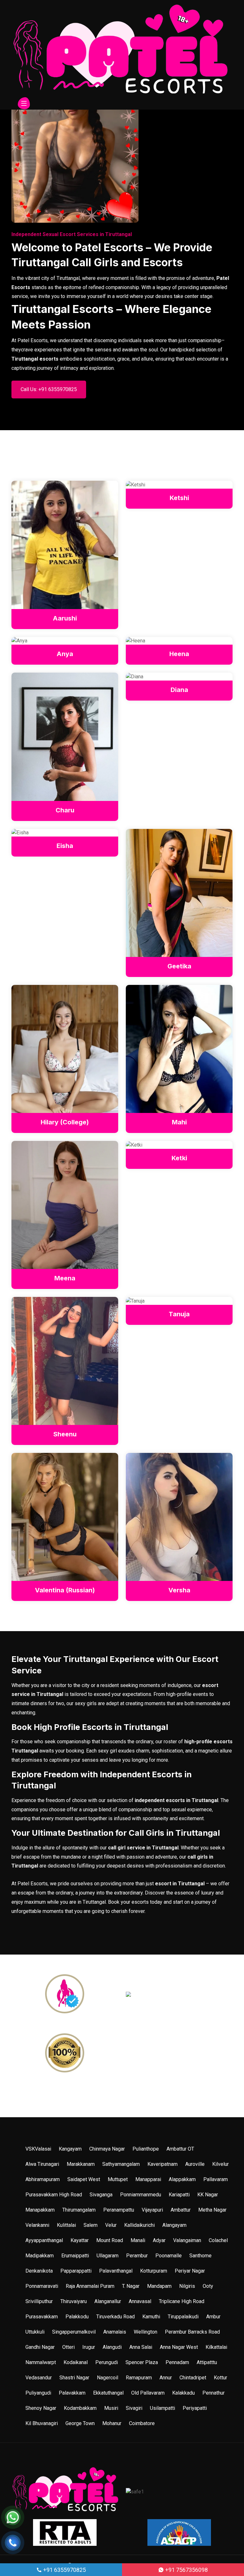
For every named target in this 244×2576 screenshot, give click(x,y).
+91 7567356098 (186, 2570)
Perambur (137, 2256)
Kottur (220, 2378)
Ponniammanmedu (141, 2195)
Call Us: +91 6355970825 (49, 389)
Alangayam (174, 2225)
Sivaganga (101, 2195)
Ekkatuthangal (108, 2393)
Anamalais (115, 2332)
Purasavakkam (42, 2317)
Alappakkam (182, 2179)
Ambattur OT (180, 2149)
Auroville (195, 2164)
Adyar (159, 2240)
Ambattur (181, 2210)
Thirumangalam (79, 2210)
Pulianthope (146, 2149)
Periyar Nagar (190, 2271)
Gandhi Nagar (40, 2347)
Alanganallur (108, 2301)
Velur (111, 2225)
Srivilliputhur (39, 2301)
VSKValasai (38, 2149)
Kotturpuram (154, 2271)
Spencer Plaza (142, 2362)
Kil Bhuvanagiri (42, 2423)
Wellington (146, 2332)
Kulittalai (66, 2225)
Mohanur (112, 2423)
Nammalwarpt (41, 2362)
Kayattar (80, 2240)
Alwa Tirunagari (42, 2164)
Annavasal (140, 2301)
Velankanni (37, 2225)
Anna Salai (141, 2347)
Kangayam (70, 2149)
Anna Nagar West (179, 2347)
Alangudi (112, 2347)
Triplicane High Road (182, 2301)
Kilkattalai (216, 2347)
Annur (166, 2378)
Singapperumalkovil (74, 2332)
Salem (91, 2225)
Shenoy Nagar (41, 2408)
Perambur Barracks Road (192, 2332)
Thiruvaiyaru (74, 2301)
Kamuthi (151, 2317)
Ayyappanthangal (44, 2240)
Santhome (200, 2256)
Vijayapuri (152, 2210)
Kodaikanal (76, 2362)
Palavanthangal (116, 2271)
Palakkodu (77, 2317)
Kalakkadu (183, 2393)
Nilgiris (187, 2286)
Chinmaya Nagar (107, 2149)
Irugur (89, 2347)
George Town (80, 2423)
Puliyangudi (38, 2393)
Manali (138, 2240)
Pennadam (177, 2362)
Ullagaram (108, 2256)
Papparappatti (76, 2271)
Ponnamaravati (42, 2286)
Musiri (111, 2408)
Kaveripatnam (163, 2164)
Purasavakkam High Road (54, 2195)
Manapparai (148, 2179)
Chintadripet (193, 2378)
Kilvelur (220, 2164)
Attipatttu (207, 2362)
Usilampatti (163, 2408)
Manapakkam (40, 2210)
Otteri (68, 2347)
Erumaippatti (75, 2256)
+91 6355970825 (64, 2570)
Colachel (218, 2240)
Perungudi (107, 2362)
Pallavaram (216, 2179)
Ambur (213, 2317)
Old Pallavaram (148, 2393)
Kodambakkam (80, 2408)
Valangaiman (187, 2240)
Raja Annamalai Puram (90, 2286)
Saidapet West (84, 2179)
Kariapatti (179, 2195)
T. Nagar (131, 2286)
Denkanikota (39, 2271)
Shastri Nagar (74, 2378)
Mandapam (159, 2286)
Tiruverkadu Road (115, 2317)
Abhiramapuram (43, 2179)
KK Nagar (208, 2195)
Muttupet (118, 2179)
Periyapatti (195, 2408)
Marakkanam (81, 2164)
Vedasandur (39, 2378)
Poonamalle (169, 2256)
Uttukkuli (35, 2332)
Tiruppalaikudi (183, 2317)
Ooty (208, 2286)
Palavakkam (72, 2393)
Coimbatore (142, 2423)
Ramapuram (139, 2378)
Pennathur (213, 2393)
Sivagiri (134, 2408)
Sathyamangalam (121, 2164)
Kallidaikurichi (139, 2225)
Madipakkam (40, 2256)
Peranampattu (119, 2210)
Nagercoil (108, 2378)
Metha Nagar (212, 2210)
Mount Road (110, 2240)
